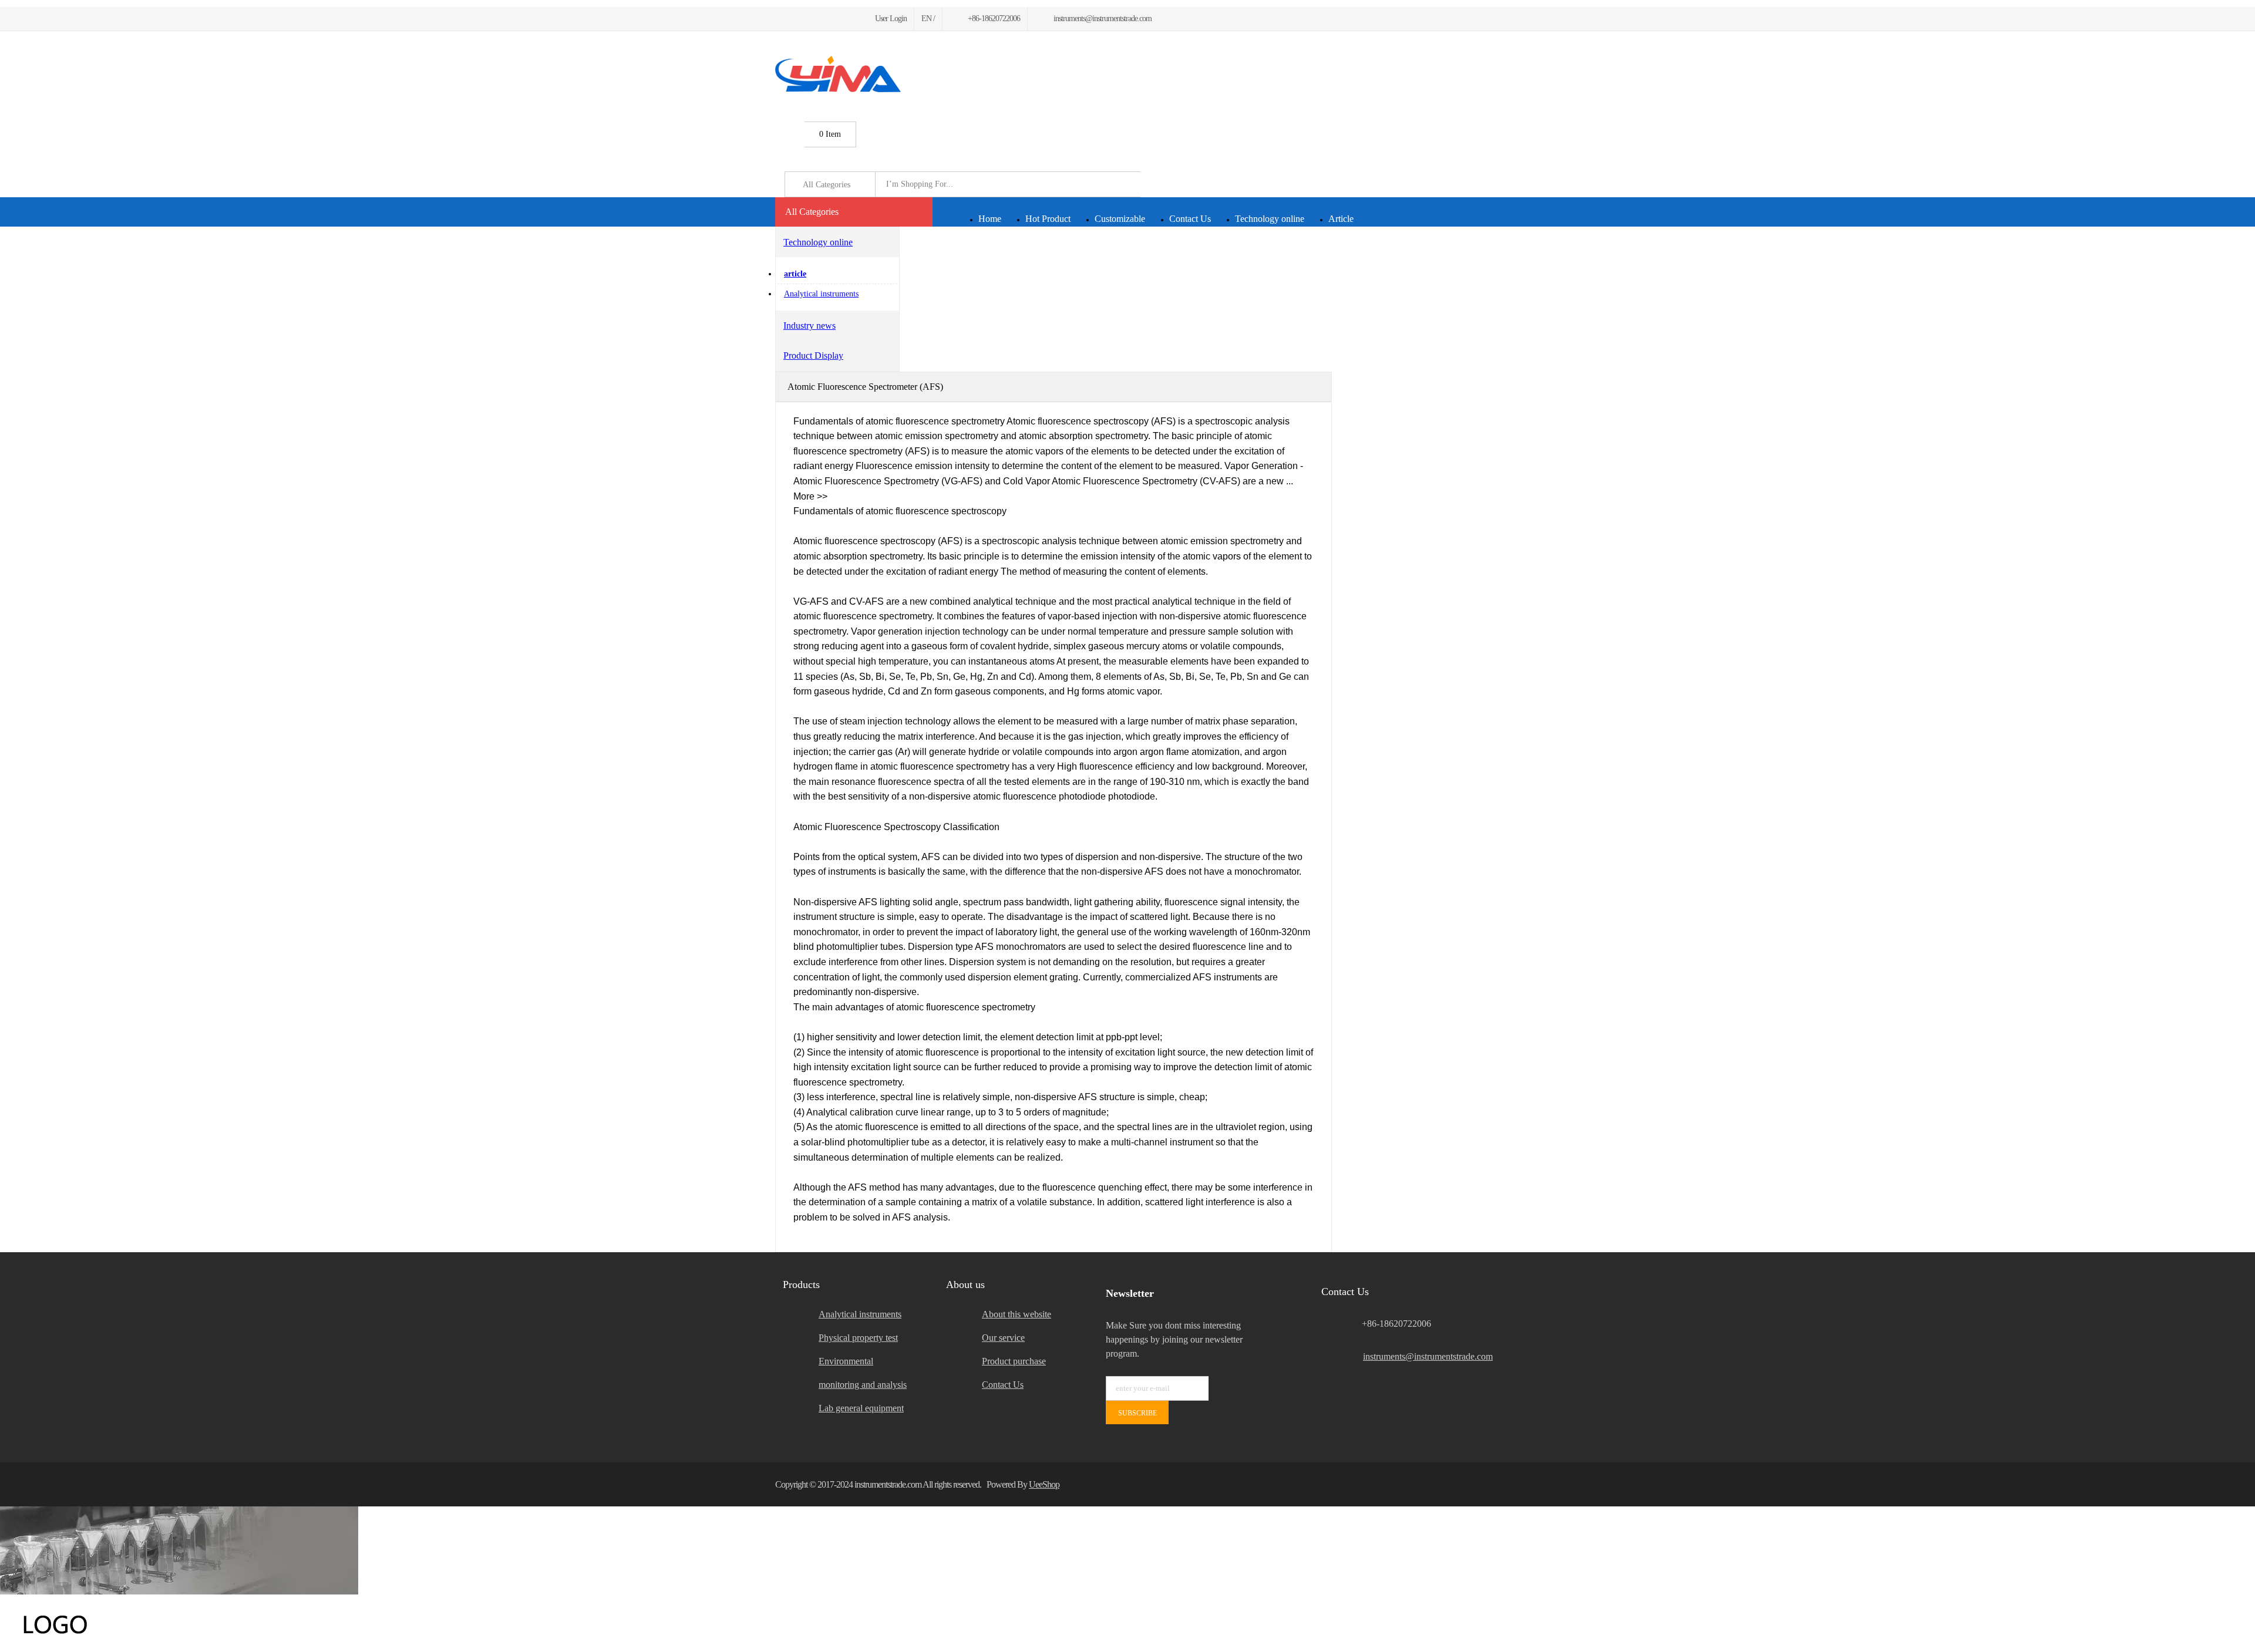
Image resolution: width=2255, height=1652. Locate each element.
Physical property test (858, 1338)
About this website (1017, 1314)
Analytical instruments (821, 294)
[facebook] (779, 18)
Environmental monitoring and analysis (863, 1373)
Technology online (1270, 219)
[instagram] (835, 18)
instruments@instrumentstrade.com (1421, 1356)
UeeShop (1044, 1484)
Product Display (813, 355)
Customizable (1120, 219)
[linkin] (849, 18)
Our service (1003, 1338)
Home (990, 219)
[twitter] (792, 18)
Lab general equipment (861, 1408)
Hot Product (1048, 219)
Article (1341, 219)
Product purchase (1014, 1361)
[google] (807, 18)
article (795, 274)
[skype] (1465, 1484)
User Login (891, 18)
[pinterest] (821, 18)
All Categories (812, 212)
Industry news (810, 326)
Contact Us (1190, 219)
